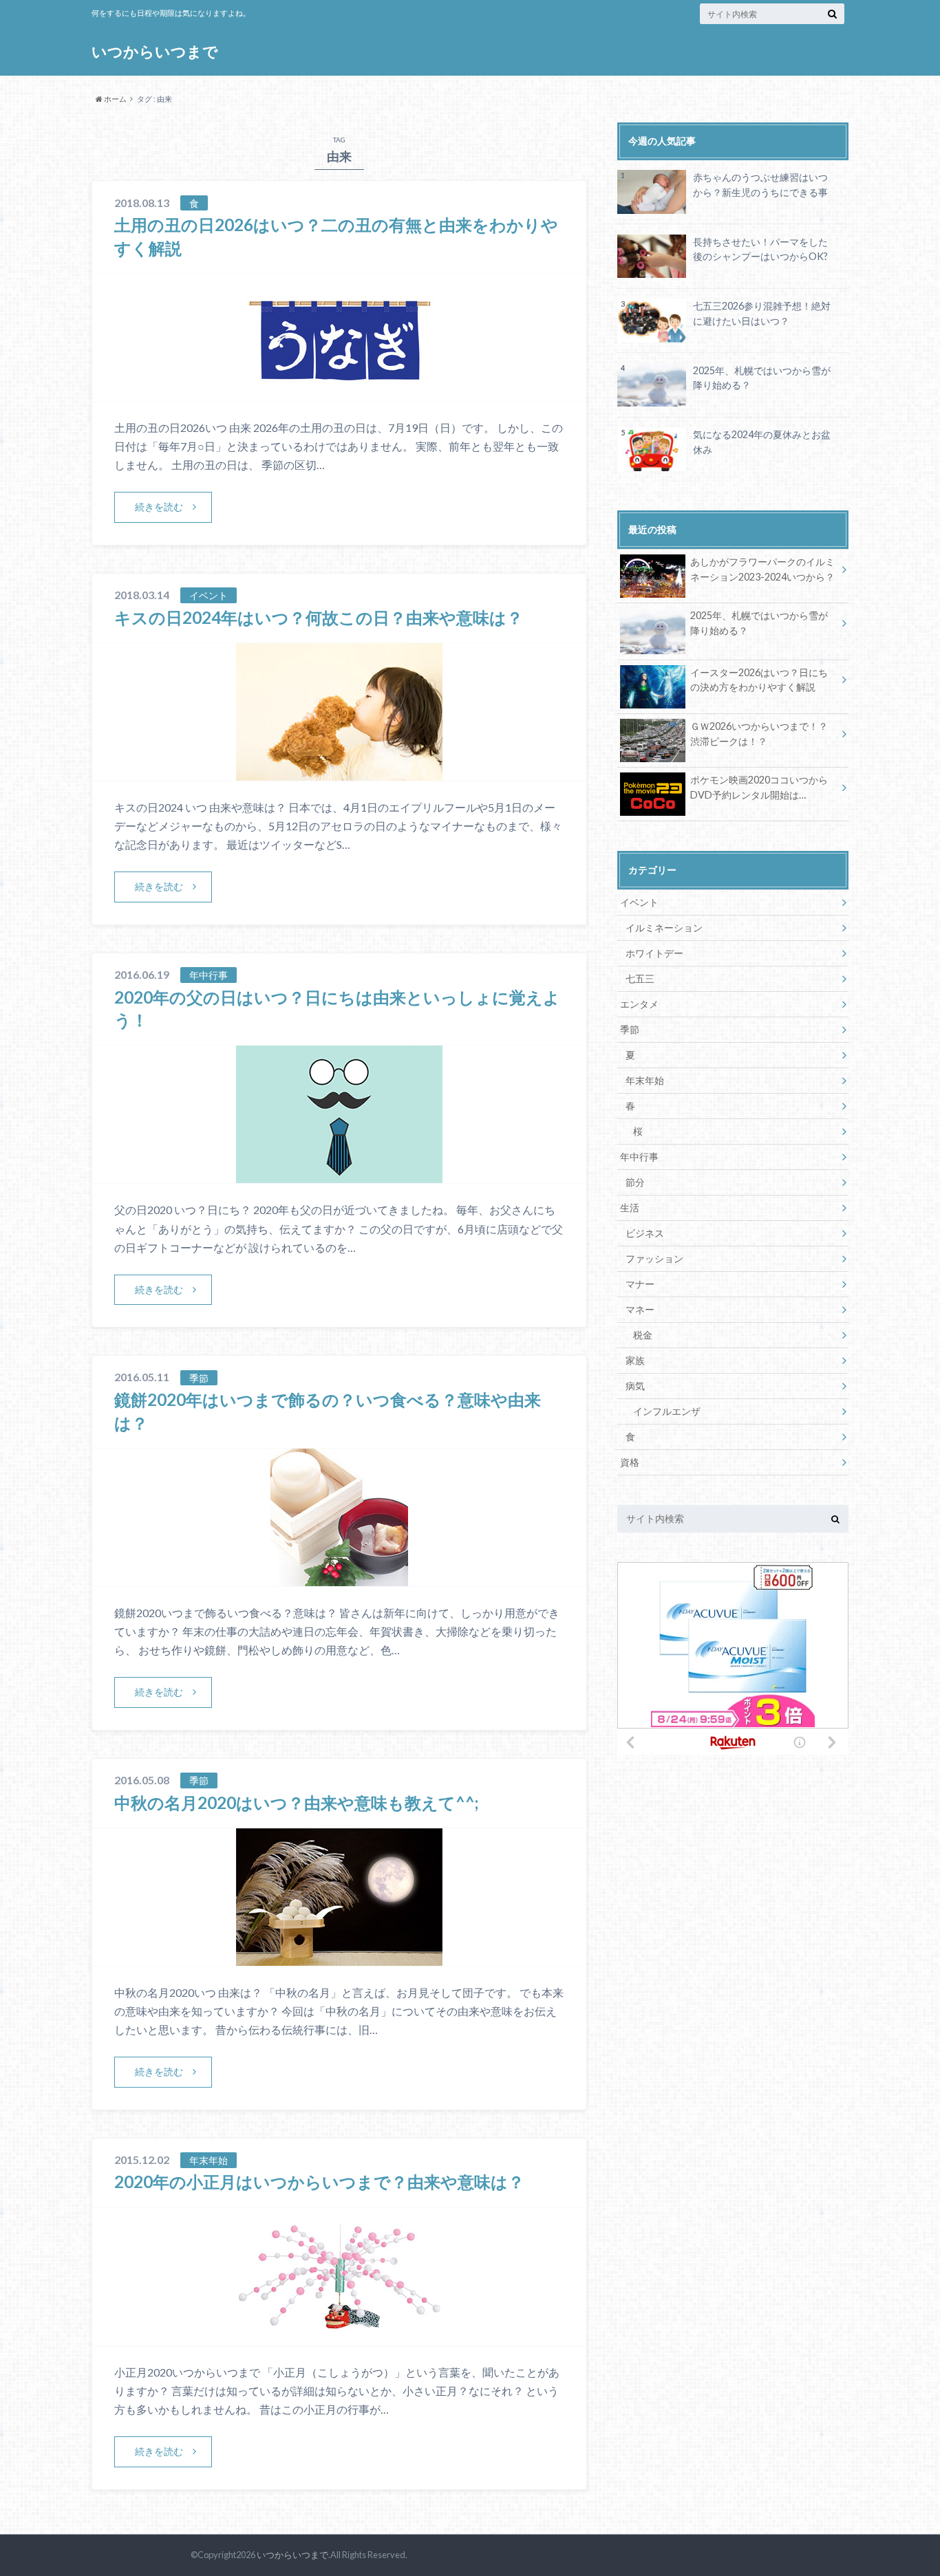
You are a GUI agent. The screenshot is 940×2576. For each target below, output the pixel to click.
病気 (635, 1386)
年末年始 (645, 1080)
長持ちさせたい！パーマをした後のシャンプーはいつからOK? (760, 249)
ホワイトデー (654, 953)
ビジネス (645, 1233)
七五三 (640, 978)
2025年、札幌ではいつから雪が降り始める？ (762, 378)
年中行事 (639, 1157)
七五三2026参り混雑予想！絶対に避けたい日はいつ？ (762, 313)
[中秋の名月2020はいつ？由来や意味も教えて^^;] (339, 1957)
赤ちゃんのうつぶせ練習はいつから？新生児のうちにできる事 (760, 185)
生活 (630, 1208)
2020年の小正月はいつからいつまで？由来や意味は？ (319, 2182)
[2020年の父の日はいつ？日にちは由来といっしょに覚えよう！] (339, 1175)
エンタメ (639, 1004)
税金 (643, 1335)
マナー (640, 1284)
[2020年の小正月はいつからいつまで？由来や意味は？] (339, 2337)
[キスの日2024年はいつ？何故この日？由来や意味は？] (339, 772)
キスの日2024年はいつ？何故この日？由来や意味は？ (319, 617)
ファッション (654, 1258)
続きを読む (159, 507)
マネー (640, 1309)
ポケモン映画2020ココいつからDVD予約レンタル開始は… (759, 787)
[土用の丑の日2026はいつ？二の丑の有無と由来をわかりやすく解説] (340, 392)
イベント (639, 902)
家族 (635, 1360)
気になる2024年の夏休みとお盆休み (762, 442)
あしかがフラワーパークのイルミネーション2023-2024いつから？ (762, 569)
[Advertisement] (733, 1855)
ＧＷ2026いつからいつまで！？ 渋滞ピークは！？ (759, 734)
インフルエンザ (667, 1411)
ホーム (115, 99)
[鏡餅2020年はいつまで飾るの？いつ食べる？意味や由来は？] (339, 1578)
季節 (630, 1029)
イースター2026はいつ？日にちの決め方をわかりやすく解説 (759, 680)
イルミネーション (664, 928)
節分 (635, 1182)
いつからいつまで (155, 51)
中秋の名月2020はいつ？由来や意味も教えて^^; (296, 1803)
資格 (630, 1462)
